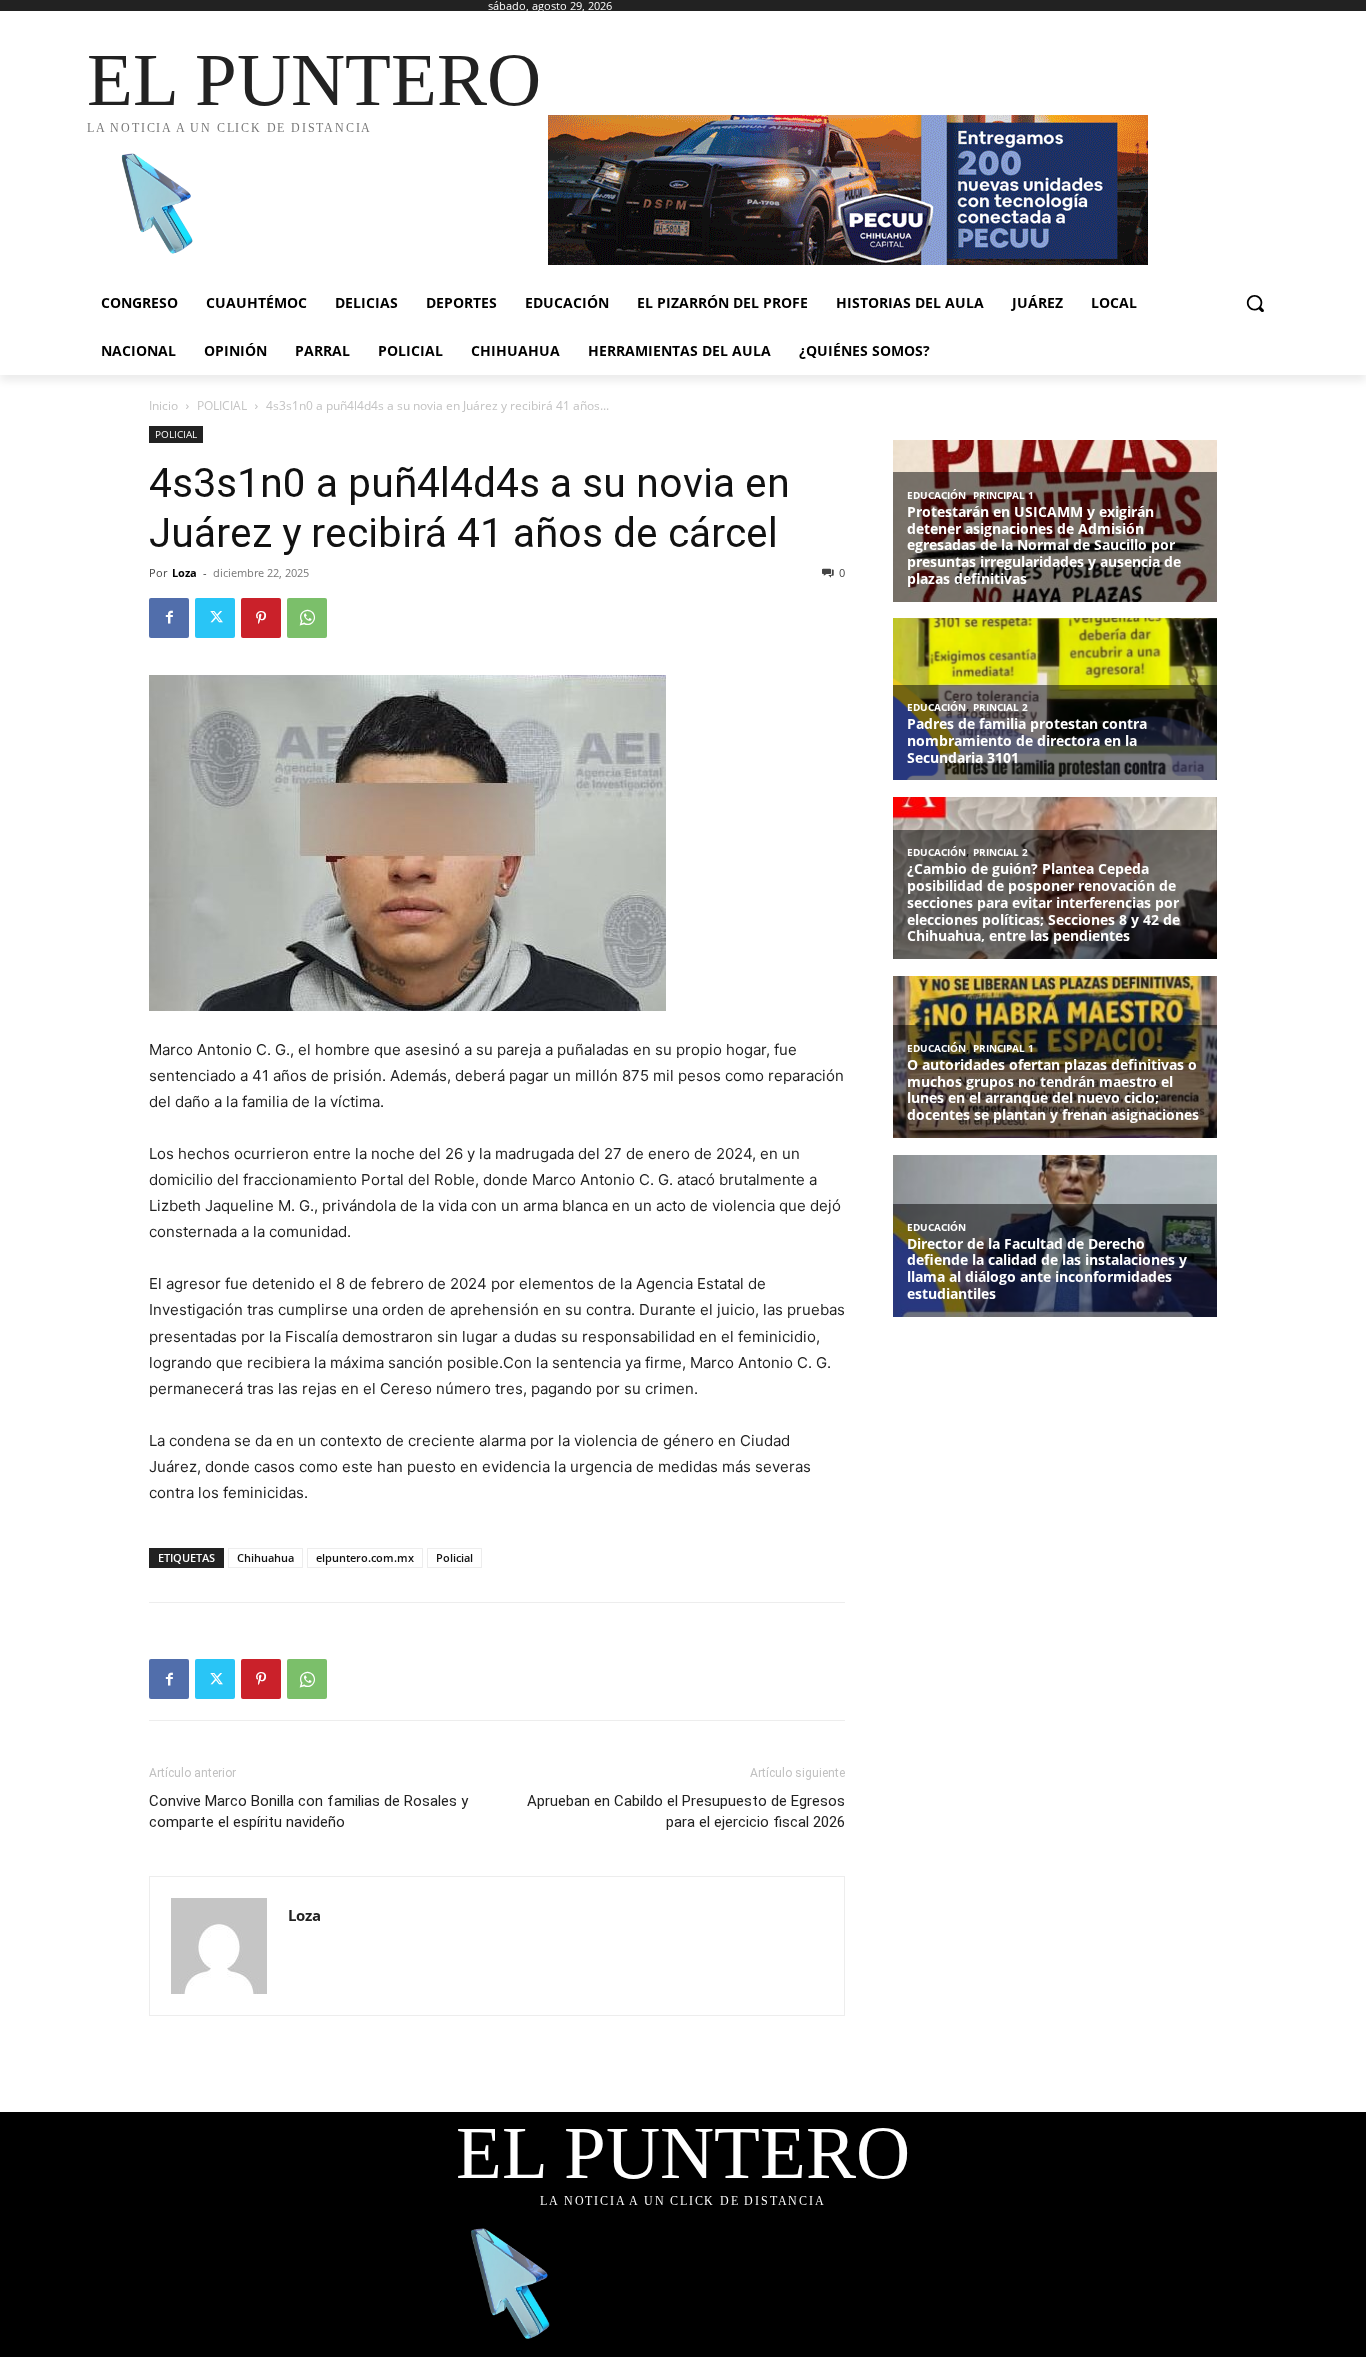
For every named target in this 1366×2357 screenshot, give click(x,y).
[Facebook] (169, 618)
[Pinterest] (261, 618)
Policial (454, 1557)
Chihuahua (265, 1557)
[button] (1255, 303)
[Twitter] (215, 618)
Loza (184, 572)
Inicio (163, 405)
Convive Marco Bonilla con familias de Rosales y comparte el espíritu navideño (308, 1811)
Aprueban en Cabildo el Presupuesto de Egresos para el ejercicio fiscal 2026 (686, 1811)
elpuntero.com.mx (365, 1557)
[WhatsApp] (307, 618)
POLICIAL (222, 405)
